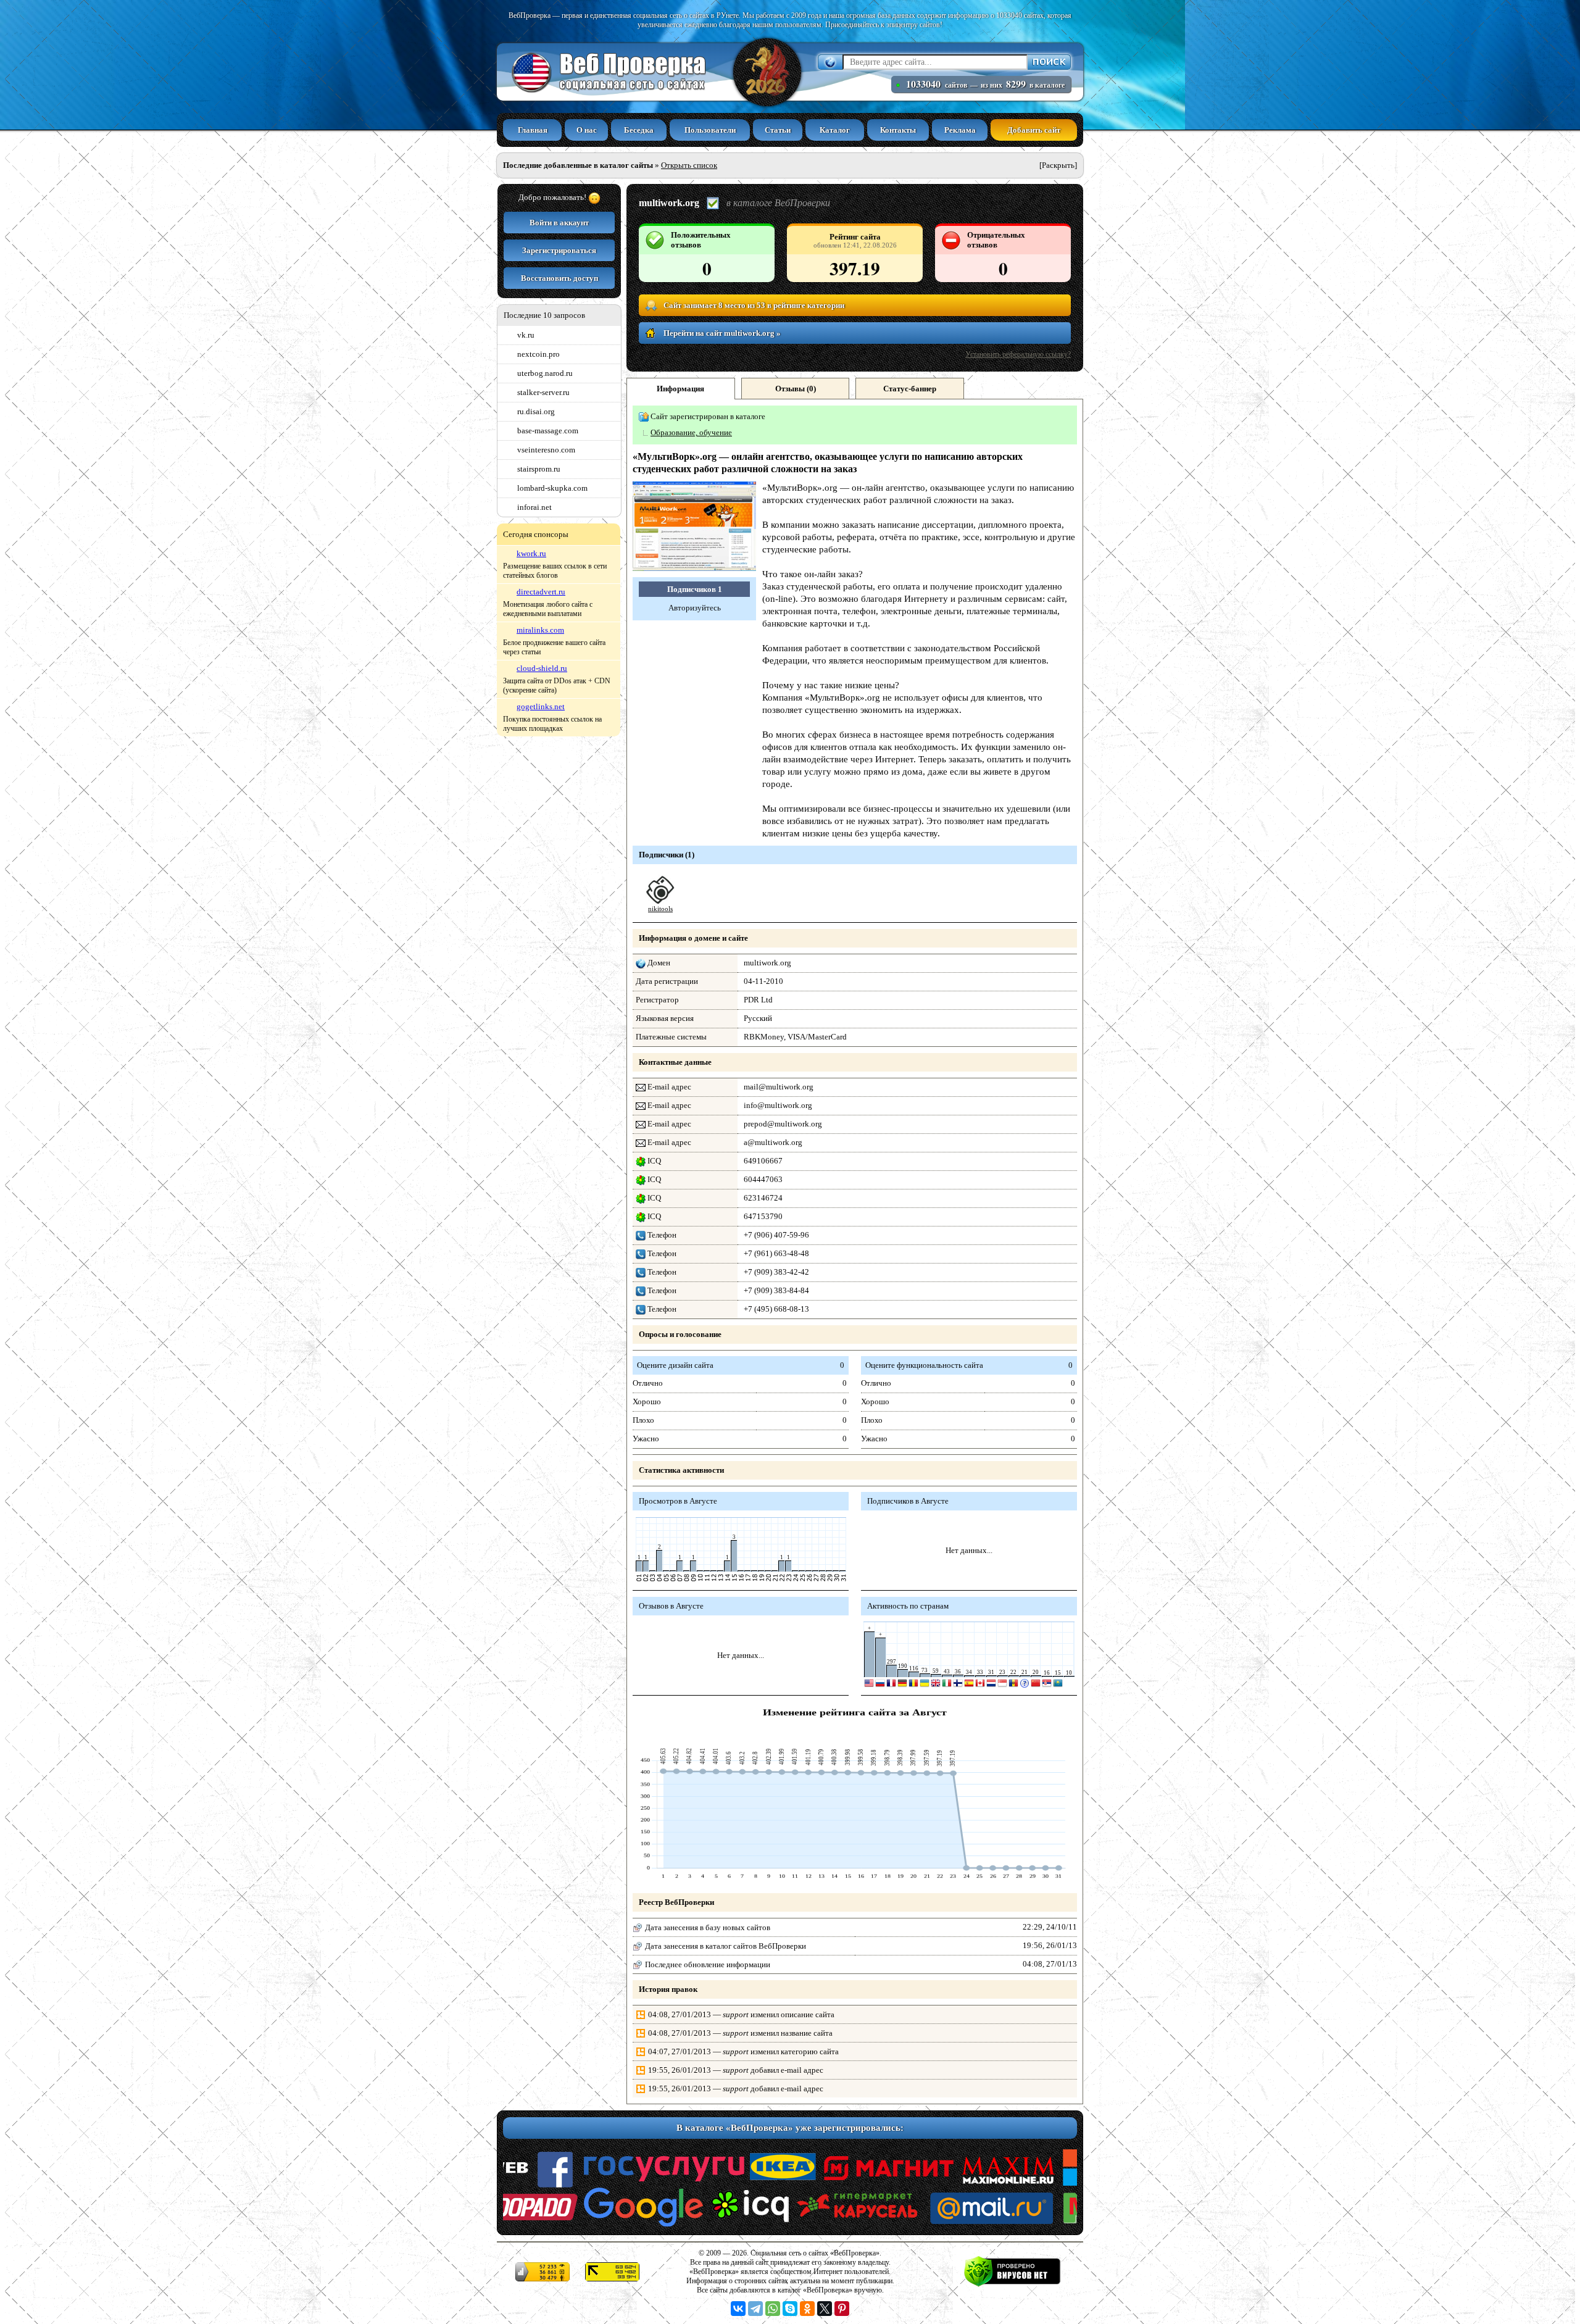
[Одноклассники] (807, 2309)
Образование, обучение (691, 432)
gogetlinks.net (541, 706)
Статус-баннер (910, 389)
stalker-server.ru (543, 392)
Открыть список (689, 165)
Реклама (960, 130)
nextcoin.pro (538, 354)
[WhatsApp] (773, 2309)
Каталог (835, 130)
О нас (587, 130)
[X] (825, 2309)
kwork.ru (531, 553)
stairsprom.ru (539, 469)
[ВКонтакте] (738, 2309)
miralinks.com (540, 630)
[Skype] (790, 2309)
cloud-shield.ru (542, 668)
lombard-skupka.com (552, 488)
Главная (533, 130)
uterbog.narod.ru (545, 373)
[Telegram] (755, 2309)
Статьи (778, 130)
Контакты (898, 130)
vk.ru (526, 335)
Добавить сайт (1034, 130)
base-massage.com (548, 431)
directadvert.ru (541, 592)
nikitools (660, 909)
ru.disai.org (536, 411)
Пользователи (710, 130)
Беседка (639, 130)
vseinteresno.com (546, 450)
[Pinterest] (842, 2309)
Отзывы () (796, 389)
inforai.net (534, 507)
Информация (680, 389)
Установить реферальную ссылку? (1018, 354)
